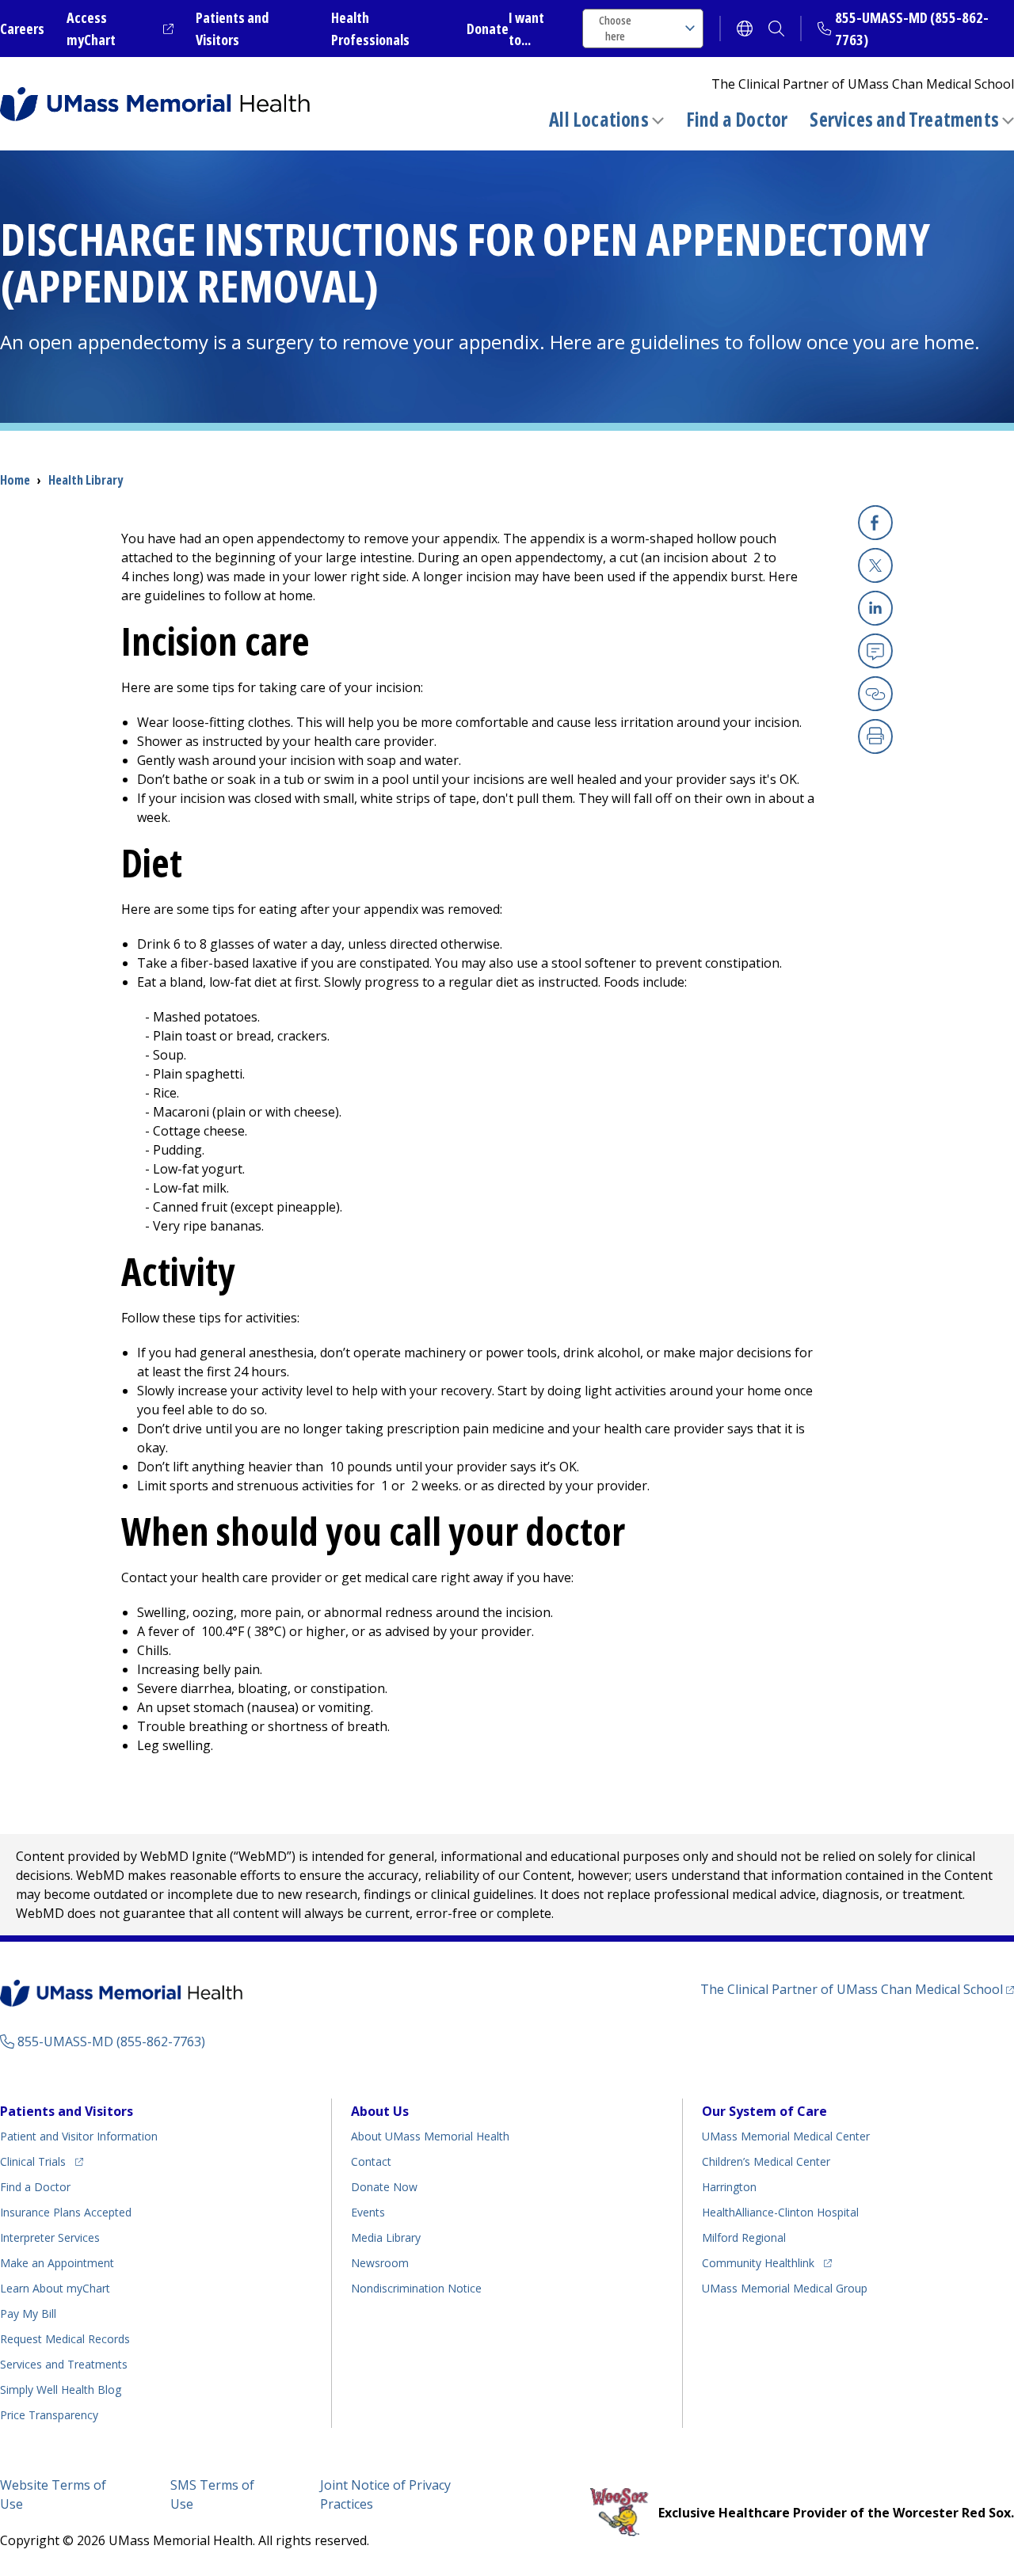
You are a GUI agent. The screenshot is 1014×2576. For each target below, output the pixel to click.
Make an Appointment (57, 2263)
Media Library (386, 2237)
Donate (488, 29)
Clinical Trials (42, 2161)
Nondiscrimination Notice (416, 2288)
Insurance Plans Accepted (66, 2212)
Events (368, 2212)
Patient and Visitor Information (79, 2136)
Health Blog (61, 2390)
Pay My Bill (28, 2313)
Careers (22, 29)
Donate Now (384, 2187)
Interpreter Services (50, 2237)
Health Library (86, 480)
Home (15, 480)
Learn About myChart (55, 2288)
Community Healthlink (758, 2262)
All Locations (599, 119)
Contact (371, 2161)
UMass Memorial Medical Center (786, 2136)
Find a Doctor (737, 120)
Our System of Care (764, 2111)
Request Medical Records (65, 2339)
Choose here (615, 28)
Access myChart (120, 29)
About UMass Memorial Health (430, 2136)
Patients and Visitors (67, 2111)
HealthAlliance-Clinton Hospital (780, 2212)
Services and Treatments (904, 119)
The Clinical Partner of (857, 1989)
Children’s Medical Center (766, 2161)
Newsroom (380, 2263)
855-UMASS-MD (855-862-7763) (111, 2041)
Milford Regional (744, 2237)
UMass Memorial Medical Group (785, 2288)
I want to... (526, 29)
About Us (380, 2111)
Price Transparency (49, 2415)
